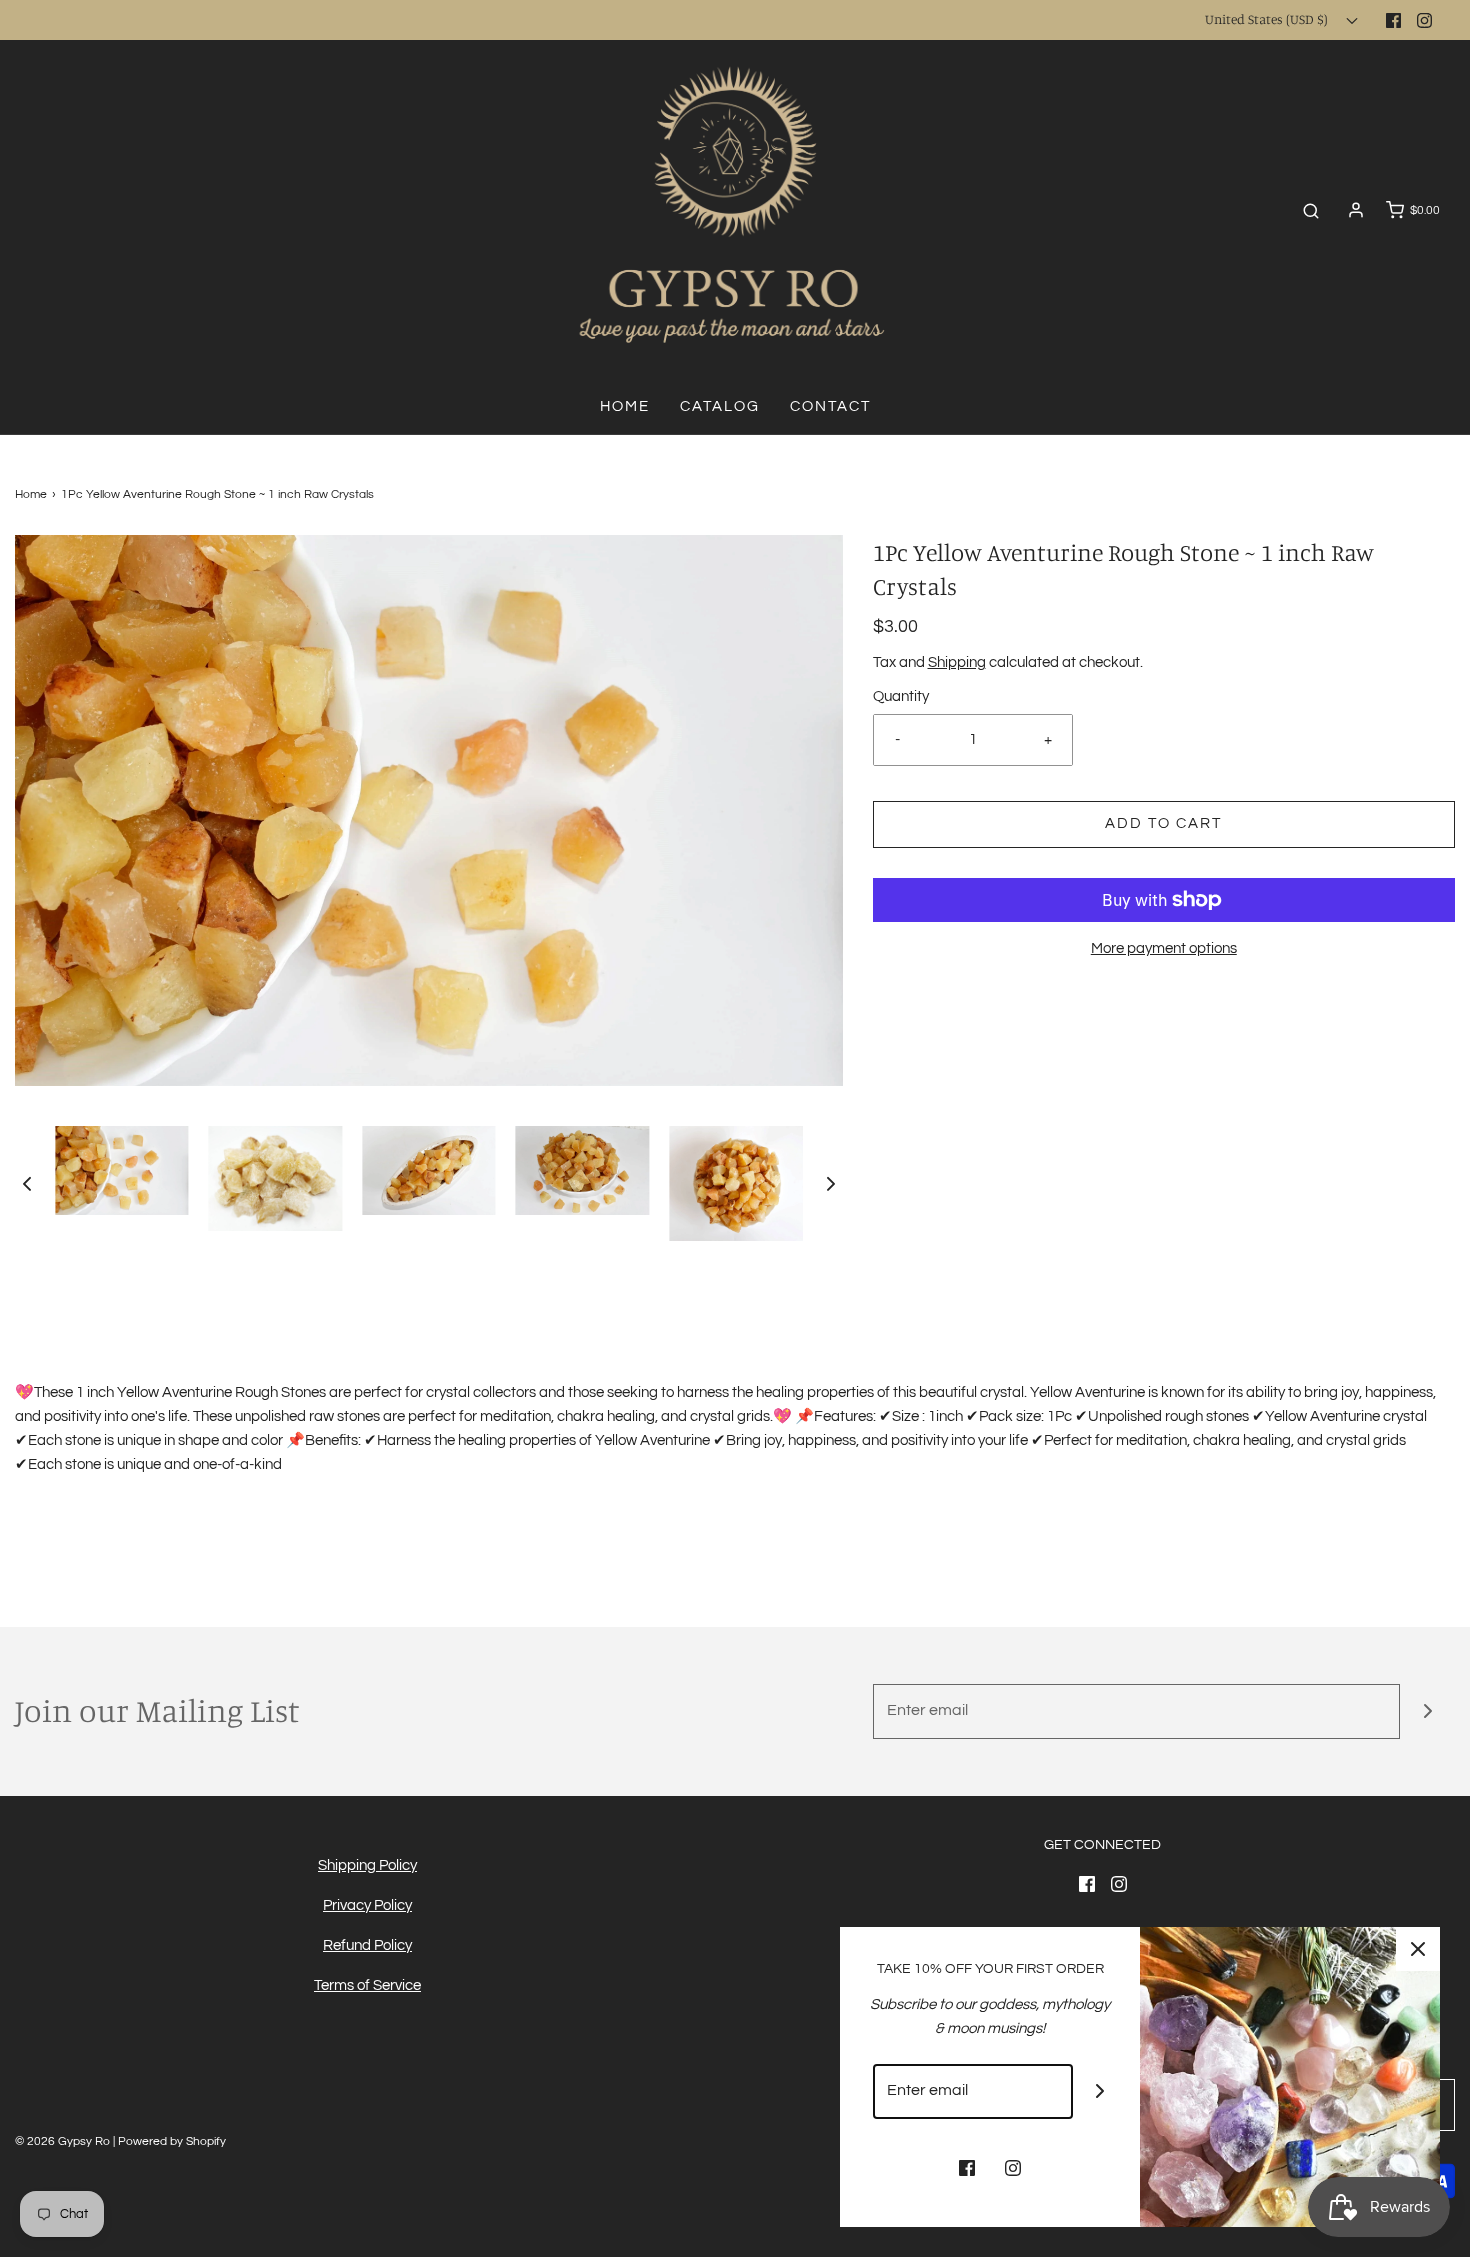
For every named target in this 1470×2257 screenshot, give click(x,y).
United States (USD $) (1268, 19)
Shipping (957, 662)
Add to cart (1163, 823)
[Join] (1427, 1711)
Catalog (720, 406)
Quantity (901, 696)
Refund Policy (367, 1945)
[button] (27, 1183)
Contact (830, 406)
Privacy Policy (367, 1905)
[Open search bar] (1311, 210)
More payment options (1164, 948)
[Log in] (1356, 210)
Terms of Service (367, 1985)
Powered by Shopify (172, 2141)
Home (625, 406)
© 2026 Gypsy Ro (64, 2141)
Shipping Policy (367, 1865)
